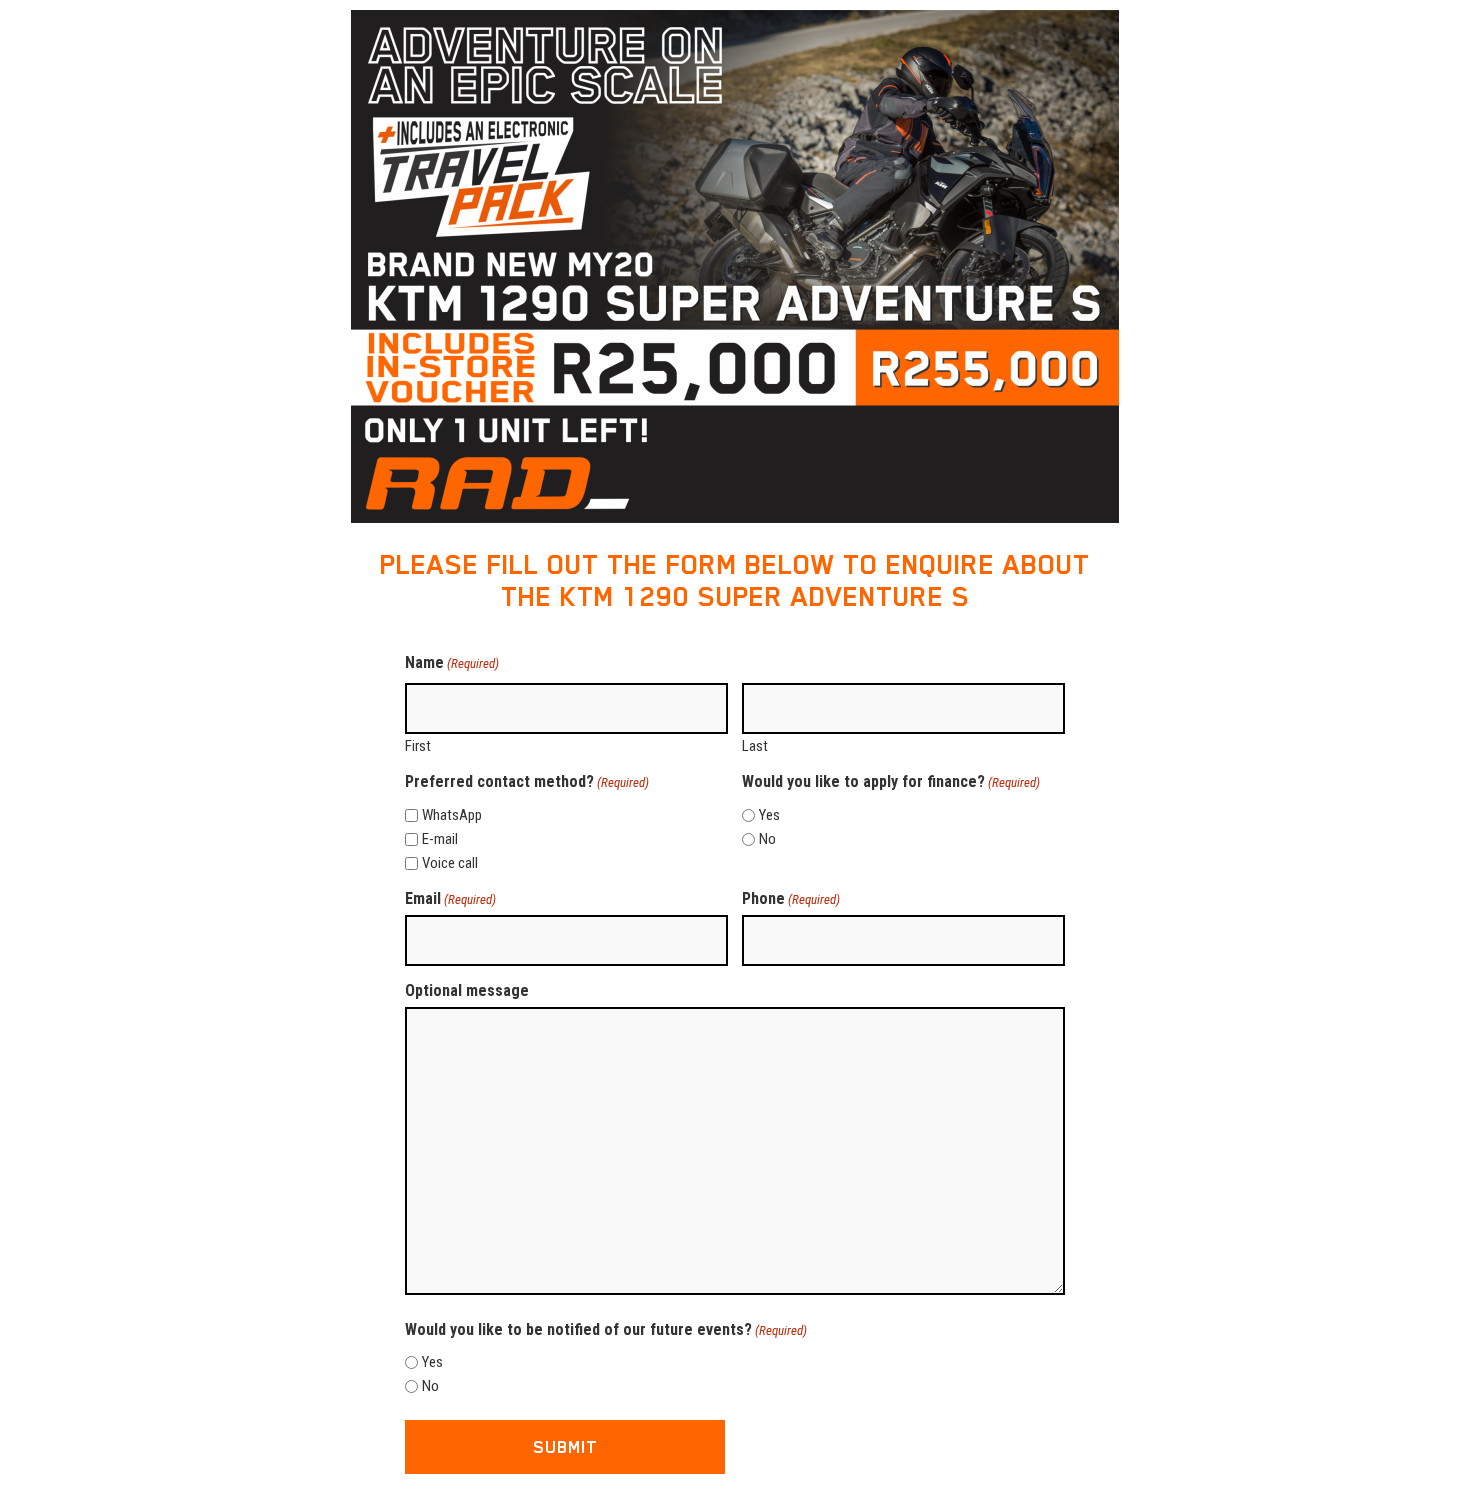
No (767, 839)
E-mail (440, 839)
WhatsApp (452, 815)
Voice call (450, 863)
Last (755, 745)
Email (450, 899)
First (418, 745)
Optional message (467, 991)
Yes (769, 815)
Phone (791, 899)
